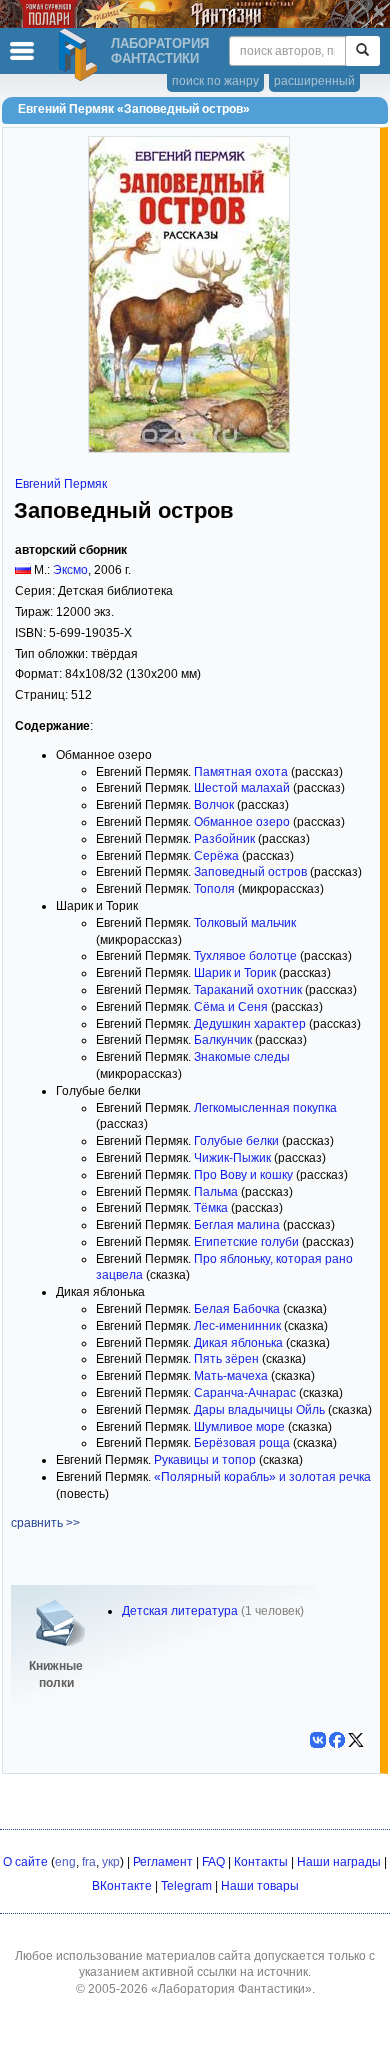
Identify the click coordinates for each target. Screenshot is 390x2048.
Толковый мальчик (245, 923)
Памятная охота (241, 772)
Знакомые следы (242, 1057)
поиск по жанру (215, 81)
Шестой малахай (242, 788)
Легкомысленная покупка (265, 1108)
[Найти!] (362, 51)
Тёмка (211, 1208)
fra (89, 1862)
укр (111, 1862)
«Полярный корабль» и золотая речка (262, 1477)
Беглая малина (237, 1225)
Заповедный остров (250, 872)
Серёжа (216, 856)
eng (65, 1862)
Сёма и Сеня (231, 1007)
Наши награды (339, 1862)
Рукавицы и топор (205, 1460)
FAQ (213, 1862)
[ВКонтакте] (318, 1740)
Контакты (261, 1862)
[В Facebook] (337, 1740)
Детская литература (180, 1611)
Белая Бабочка (237, 1309)
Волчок (214, 805)
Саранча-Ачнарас (245, 1393)
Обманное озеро (242, 822)
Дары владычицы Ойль (259, 1410)
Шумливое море (239, 1427)
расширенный (314, 81)
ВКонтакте (122, 1886)
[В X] (356, 1740)
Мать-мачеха (231, 1376)
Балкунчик (223, 1040)
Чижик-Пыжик (232, 1158)
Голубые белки (236, 1141)
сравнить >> (45, 1523)
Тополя (214, 889)
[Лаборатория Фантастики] (81, 55)
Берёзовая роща (242, 1443)
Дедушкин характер (250, 1024)
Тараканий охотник (248, 990)
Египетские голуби (246, 1242)
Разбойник (224, 839)
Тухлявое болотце (245, 956)
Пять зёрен (226, 1359)
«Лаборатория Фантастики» (231, 1989)
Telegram (186, 1886)
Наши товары (260, 1886)
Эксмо (70, 570)
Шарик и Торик (235, 973)
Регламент (163, 1862)
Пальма (216, 1192)
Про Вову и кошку (243, 1175)
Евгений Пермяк (61, 484)
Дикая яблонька (238, 1343)
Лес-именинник (237, 1326)
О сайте (25, 1862)
